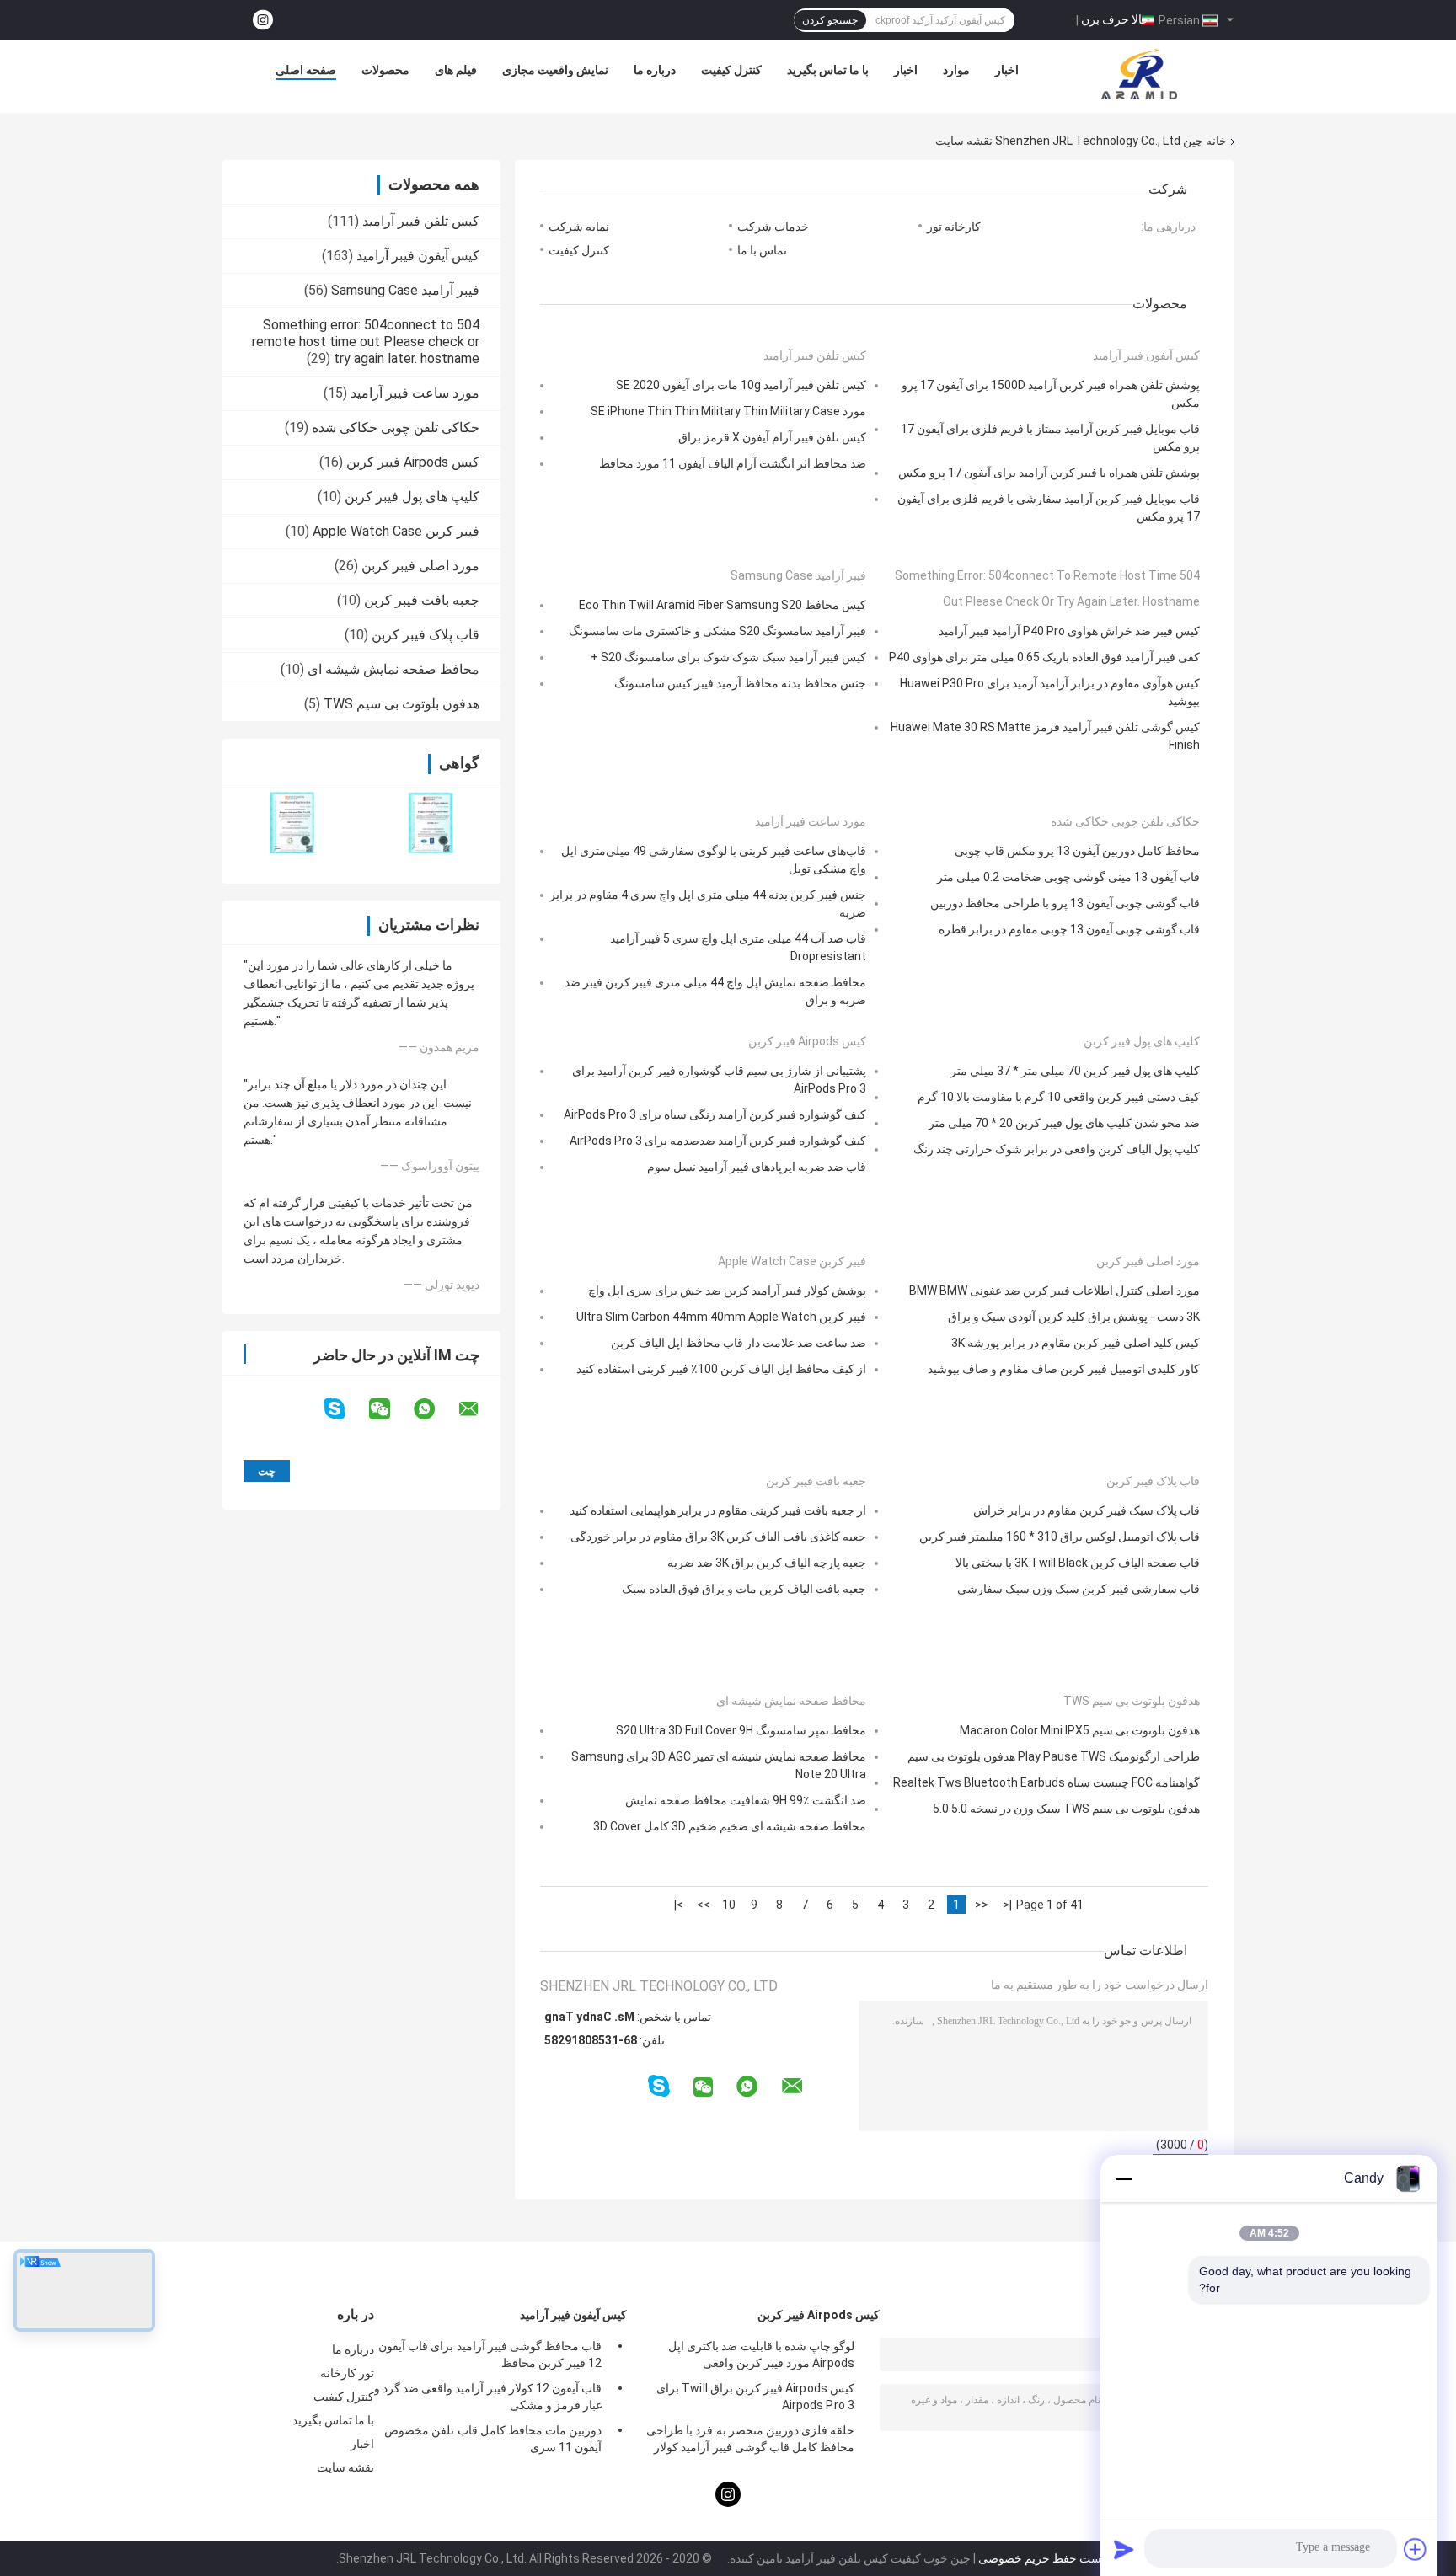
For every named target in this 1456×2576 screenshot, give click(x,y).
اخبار (906, 70)
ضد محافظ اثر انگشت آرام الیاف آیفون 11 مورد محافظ (733, 463)
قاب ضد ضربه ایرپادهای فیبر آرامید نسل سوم (757, 1167)
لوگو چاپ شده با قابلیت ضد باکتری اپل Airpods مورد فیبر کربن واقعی (761, 2354)
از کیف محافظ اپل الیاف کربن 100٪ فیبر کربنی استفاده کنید (721, 1369)
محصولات (385, 70)
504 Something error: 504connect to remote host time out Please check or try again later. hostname (366, 342)
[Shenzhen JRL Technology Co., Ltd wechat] (390, 1409)
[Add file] (1416, 2549)
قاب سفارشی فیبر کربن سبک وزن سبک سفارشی (1079, 1589)
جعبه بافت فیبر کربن (422, 600)
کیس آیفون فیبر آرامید (418, 256)
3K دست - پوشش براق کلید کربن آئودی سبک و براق (1074, 1317)
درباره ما (655, 70)
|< (1007, 1905)
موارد (956, 70)
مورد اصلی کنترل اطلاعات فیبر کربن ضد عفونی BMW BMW (1055, 1291)
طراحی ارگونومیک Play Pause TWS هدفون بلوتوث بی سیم (1054, 1756)
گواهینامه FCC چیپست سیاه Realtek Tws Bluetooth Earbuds (1046, 1782)
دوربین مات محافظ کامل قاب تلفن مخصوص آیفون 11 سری (493, 2439)
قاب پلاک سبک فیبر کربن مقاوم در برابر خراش (1087, 1510)
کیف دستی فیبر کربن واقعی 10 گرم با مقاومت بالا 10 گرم (1059, 1097)
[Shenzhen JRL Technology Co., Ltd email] (479, 1409)
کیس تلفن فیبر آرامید (421, 221)
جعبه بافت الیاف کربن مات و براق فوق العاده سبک (744, 1589)
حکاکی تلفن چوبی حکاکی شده (396, 428)
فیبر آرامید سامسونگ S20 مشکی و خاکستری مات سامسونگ (717, 631)
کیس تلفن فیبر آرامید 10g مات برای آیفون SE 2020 (741, 385)
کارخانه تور (954, 227)
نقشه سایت (345, 2467)
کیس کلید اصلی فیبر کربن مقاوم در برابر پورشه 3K (1076, 1343)
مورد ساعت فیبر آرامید (415, 393)
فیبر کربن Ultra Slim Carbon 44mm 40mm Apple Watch (721, 1317)
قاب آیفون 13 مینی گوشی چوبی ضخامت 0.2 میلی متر (1068, 877)
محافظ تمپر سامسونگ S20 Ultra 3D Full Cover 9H (741, 1730)
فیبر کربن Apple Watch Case (396, 531)
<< (982, 1905)
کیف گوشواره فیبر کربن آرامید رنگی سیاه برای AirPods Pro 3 (715, 1114)
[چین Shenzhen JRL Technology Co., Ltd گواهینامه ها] (292, 823)
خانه (1216, 141)
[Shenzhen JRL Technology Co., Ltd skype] (345, 1409)
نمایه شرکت (579, 227)
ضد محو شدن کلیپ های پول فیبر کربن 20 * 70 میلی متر (1064, 1123)
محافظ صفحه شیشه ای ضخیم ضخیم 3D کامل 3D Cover (730, 1826)
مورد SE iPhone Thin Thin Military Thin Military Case (728, 411)
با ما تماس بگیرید (828, 70)
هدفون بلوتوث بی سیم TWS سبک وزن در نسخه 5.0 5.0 (1066, 1809)
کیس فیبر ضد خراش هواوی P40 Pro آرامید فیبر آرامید (1069, 631)
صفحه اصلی (306, 70)
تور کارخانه (347, 2373)
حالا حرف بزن (1115, 19)
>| (679, 1905)
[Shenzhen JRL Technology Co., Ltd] (1139, 74)
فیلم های (456, 70)
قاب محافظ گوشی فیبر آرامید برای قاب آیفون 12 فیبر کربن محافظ (490, 2354)
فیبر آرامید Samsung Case (405, 290)
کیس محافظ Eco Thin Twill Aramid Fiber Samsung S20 (723, 605)
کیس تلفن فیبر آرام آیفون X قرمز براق (772, 437)
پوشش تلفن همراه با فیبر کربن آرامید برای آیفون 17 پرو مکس (1049, 473)
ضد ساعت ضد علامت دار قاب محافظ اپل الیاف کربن (739, 1343)
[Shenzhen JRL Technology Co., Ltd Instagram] (263, 21)
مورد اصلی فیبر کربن (420, 566)
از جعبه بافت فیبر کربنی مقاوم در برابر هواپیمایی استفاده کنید (718, 1510)
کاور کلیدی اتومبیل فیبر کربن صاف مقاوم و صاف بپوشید (1064, 1369)
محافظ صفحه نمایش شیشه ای (393, 669)
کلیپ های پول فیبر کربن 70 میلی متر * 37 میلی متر (1075, 1071)
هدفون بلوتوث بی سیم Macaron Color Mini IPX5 (1080, 1730)
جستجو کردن (830, 20)
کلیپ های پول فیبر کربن (412, 497)
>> (704, 1905)
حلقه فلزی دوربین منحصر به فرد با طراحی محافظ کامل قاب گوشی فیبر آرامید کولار (750, 2439)
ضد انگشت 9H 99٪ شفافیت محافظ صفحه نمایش (746, 1800)
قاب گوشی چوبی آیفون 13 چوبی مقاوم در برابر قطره (1069, 929)
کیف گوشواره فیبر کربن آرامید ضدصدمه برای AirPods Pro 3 (718, 1141)
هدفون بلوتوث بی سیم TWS (401, 704)
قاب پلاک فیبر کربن (426, 635)
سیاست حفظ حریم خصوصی (1048, 2558)
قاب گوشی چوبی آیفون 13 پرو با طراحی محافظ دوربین (1065, 903)
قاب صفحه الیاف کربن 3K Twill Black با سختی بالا (1078, 1563)
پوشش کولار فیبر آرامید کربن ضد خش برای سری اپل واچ (727, 1291)
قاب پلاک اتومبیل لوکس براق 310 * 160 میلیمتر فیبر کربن (1060, 1537)
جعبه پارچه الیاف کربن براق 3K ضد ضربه (767, 1563)
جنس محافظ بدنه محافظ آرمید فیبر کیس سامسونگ (740, 683)
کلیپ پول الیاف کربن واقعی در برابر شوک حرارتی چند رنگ (1057, 1149)
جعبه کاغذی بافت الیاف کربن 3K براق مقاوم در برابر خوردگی (718, 1537)
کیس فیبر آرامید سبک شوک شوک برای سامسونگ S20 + (728, 657)
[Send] (1124, 2549)
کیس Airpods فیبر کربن (413, 462)
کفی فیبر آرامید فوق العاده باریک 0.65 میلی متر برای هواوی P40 (1044, 657)
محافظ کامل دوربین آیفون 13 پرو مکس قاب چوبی (1077, 851)
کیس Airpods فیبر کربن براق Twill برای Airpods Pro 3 (755, 2397)
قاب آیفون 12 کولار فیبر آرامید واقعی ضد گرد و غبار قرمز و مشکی (488, 2397)
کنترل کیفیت (731, 70)
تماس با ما (762, 250)
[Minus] (1124, 2178)
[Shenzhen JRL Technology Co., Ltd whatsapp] (435, 1409)
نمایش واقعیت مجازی (555, 70)
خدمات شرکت (773, 227)
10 (729, 1905)
